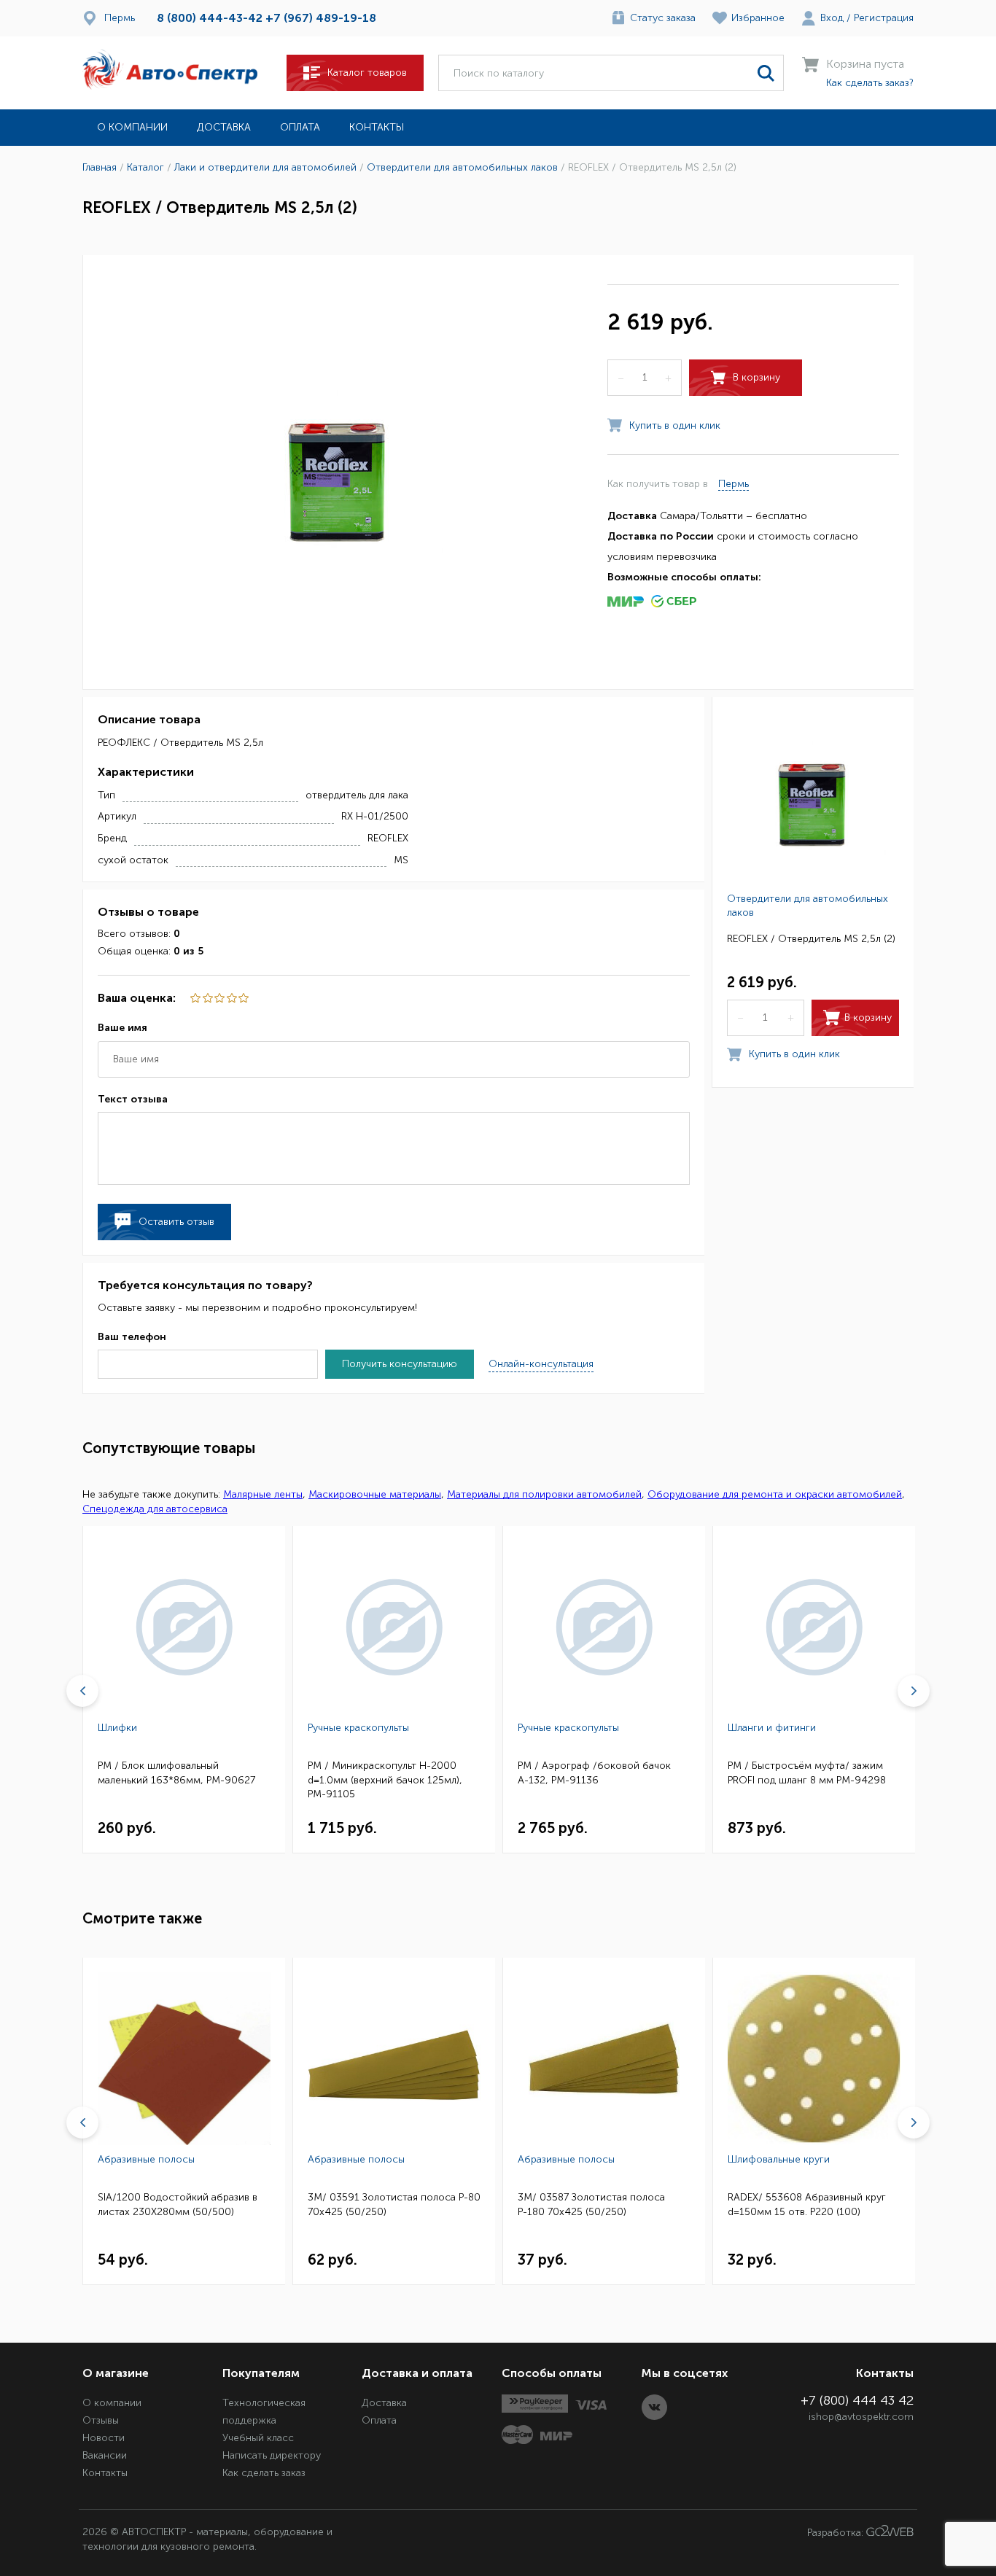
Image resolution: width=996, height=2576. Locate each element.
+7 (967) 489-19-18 (321, 18)
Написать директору (272, 2455)
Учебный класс (258, 2438)
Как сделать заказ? (870, 83)
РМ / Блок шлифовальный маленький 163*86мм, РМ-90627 (176, 1773)
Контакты (377, 127)
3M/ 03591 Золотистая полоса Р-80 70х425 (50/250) (394, 2205)
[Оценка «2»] (230, 998)
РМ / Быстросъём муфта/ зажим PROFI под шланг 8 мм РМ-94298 (807, 1773)
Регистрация (884, 18)
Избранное (758, 18)
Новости (104, 2438)
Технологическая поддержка (264, 2412)
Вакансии (105, 2455)
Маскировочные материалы (375, 1494)
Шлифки (117, 1728)
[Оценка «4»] (206, 998)
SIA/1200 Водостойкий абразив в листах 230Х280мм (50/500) (178, 2205)
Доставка (224, 127)
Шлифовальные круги (779, 2159)
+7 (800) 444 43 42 (857, 2400)
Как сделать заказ (264, 2473)
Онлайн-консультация (541, 1364)
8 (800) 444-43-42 (210, 18)
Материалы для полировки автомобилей (544, 1494)
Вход (832, 18)
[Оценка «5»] (195, 998)
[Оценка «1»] (243, 998)
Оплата (300, 127)
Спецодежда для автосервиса (155, 1509)
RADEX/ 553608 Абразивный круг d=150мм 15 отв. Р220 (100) (807, 2205)
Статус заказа (663, 18)
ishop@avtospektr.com (861, 2417)
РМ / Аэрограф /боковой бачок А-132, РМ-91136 (594, 1773)
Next (914, 1691)
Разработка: (837, 2533)
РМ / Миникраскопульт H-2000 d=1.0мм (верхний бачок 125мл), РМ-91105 (385, 1780)
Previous (82, 1691)
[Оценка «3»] (219, 998)
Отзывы (101, 2420)
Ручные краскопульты (358, 1728)
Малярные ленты (263, 1494)
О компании (132, 127)
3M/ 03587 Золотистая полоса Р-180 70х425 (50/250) (591, 2205)
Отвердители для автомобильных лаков (808, 906)
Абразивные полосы (146, 2159)
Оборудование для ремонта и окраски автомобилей (775, 1494)
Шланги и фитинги (772, 1728)
